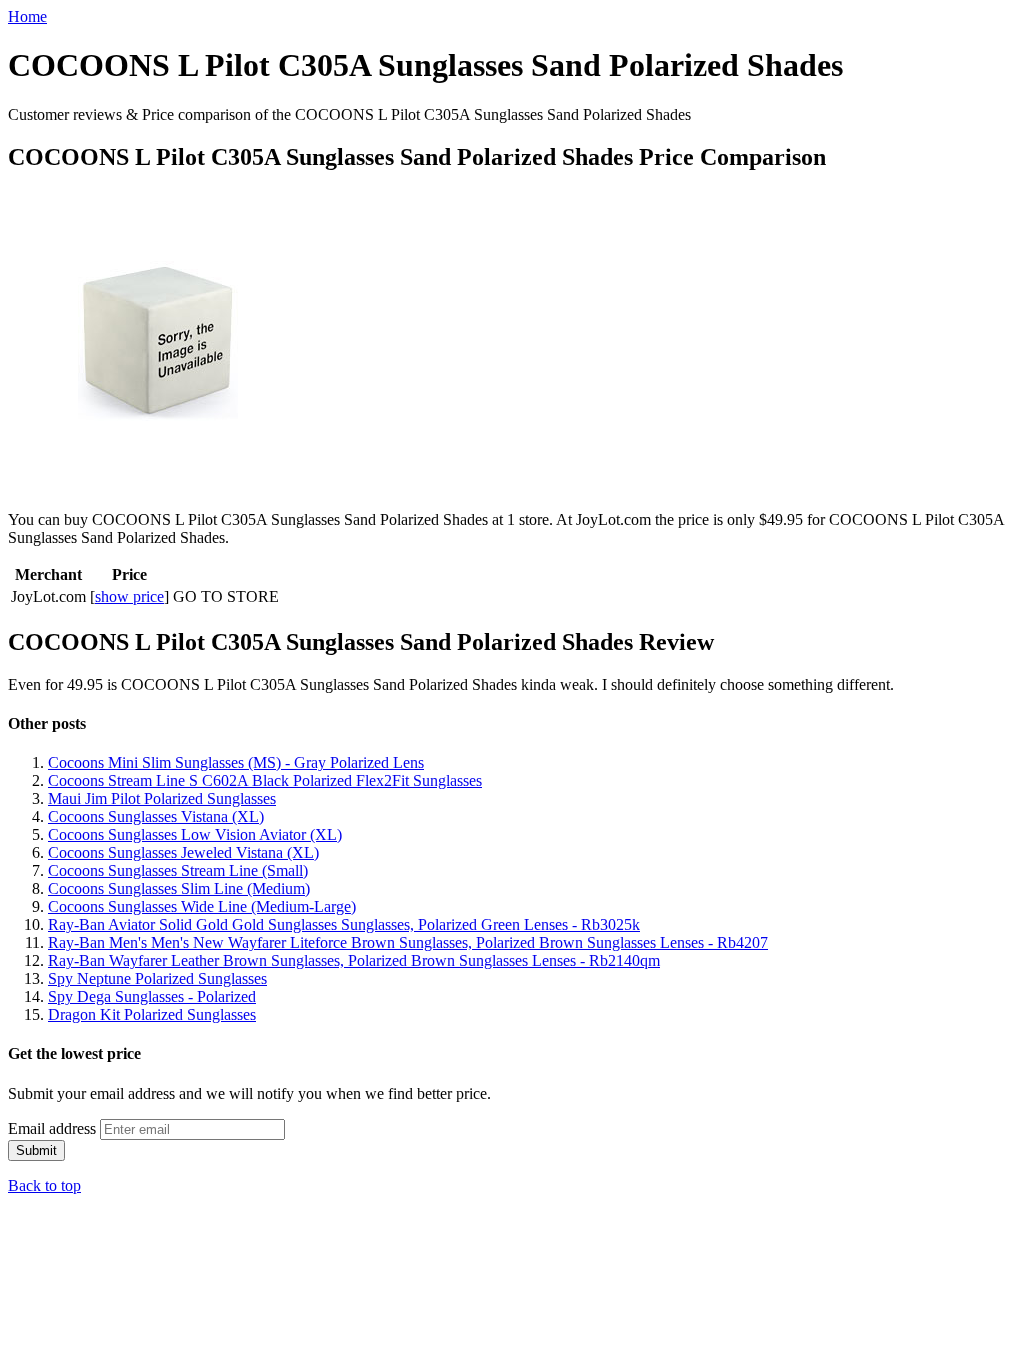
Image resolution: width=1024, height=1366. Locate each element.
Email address (52, 1128)
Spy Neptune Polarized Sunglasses (157, 978)
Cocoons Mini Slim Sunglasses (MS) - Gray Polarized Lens (236, 762)
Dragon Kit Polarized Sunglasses (152, 1014)
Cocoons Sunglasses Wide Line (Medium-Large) (202, 906)
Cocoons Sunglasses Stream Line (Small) (178, 870)
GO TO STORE (226, 596)
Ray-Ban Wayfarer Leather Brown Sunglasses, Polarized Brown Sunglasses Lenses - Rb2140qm (354, 960)
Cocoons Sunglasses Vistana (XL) (156, 816)
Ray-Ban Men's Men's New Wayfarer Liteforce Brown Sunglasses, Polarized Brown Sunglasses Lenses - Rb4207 (408, 942)
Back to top (44, 1185)
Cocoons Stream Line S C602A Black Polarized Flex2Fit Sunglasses (265, 780)
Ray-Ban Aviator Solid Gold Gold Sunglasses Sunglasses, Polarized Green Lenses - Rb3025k (344, 924)
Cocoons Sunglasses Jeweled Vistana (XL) (183, 852)
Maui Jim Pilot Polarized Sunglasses (162, 798)
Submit (36, 1150)
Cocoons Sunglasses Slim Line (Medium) (179, 888)
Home (27, 16)
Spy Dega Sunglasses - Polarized (152, 996)
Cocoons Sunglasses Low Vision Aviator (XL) (195, 834)
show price (129, 596)
